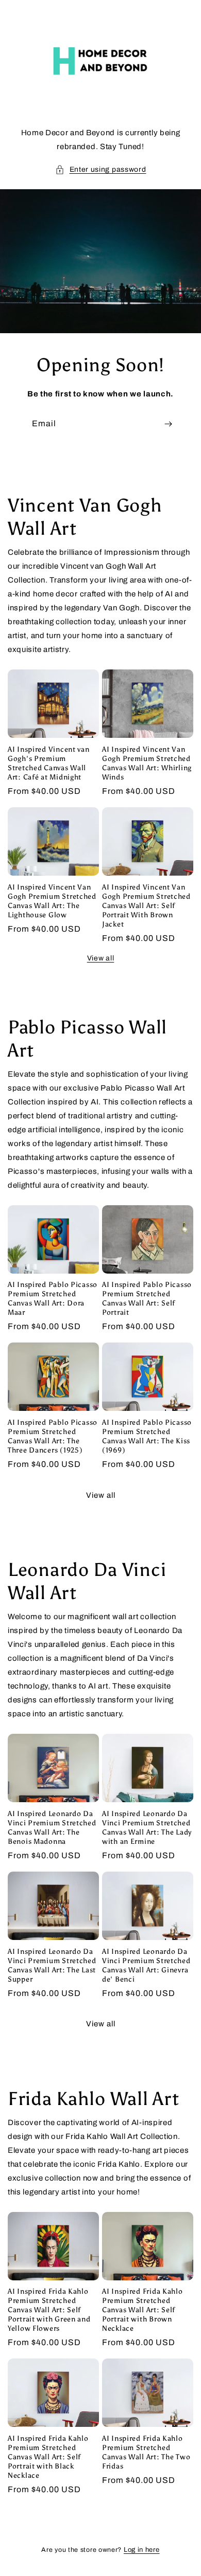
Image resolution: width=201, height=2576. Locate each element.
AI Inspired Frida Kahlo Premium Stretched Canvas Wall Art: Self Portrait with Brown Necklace (143, 2310)
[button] (101, 169)
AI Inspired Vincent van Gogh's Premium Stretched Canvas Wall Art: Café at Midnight (49, 763)
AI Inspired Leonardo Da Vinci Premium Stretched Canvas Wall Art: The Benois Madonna (52, 1827)
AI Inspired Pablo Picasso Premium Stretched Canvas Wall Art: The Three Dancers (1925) (53, 1436)
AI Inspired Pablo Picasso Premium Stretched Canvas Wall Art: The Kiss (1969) (147, 1436)
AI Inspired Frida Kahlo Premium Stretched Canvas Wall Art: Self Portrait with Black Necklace (48, 2457)
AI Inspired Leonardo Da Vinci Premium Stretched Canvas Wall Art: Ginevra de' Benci (146, 1965)
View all (101, 958)
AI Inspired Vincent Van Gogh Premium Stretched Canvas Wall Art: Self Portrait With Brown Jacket (146, 905)
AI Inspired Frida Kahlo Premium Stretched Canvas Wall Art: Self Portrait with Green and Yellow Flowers (49, 2310)
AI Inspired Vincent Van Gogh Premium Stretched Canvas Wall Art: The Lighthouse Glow (52, 901)
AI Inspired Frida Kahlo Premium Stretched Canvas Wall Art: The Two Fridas (146, 2452)
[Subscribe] (168, 424)
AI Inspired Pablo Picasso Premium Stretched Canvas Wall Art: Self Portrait (147, 1298)
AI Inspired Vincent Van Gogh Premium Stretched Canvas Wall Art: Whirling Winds (147, 763)
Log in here (142, 2550)
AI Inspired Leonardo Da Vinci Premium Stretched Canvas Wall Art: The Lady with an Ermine (147, 1827)
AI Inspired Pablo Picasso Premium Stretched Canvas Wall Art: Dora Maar (53, 1298)
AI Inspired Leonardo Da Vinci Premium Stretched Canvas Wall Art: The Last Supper (52, 1965)
